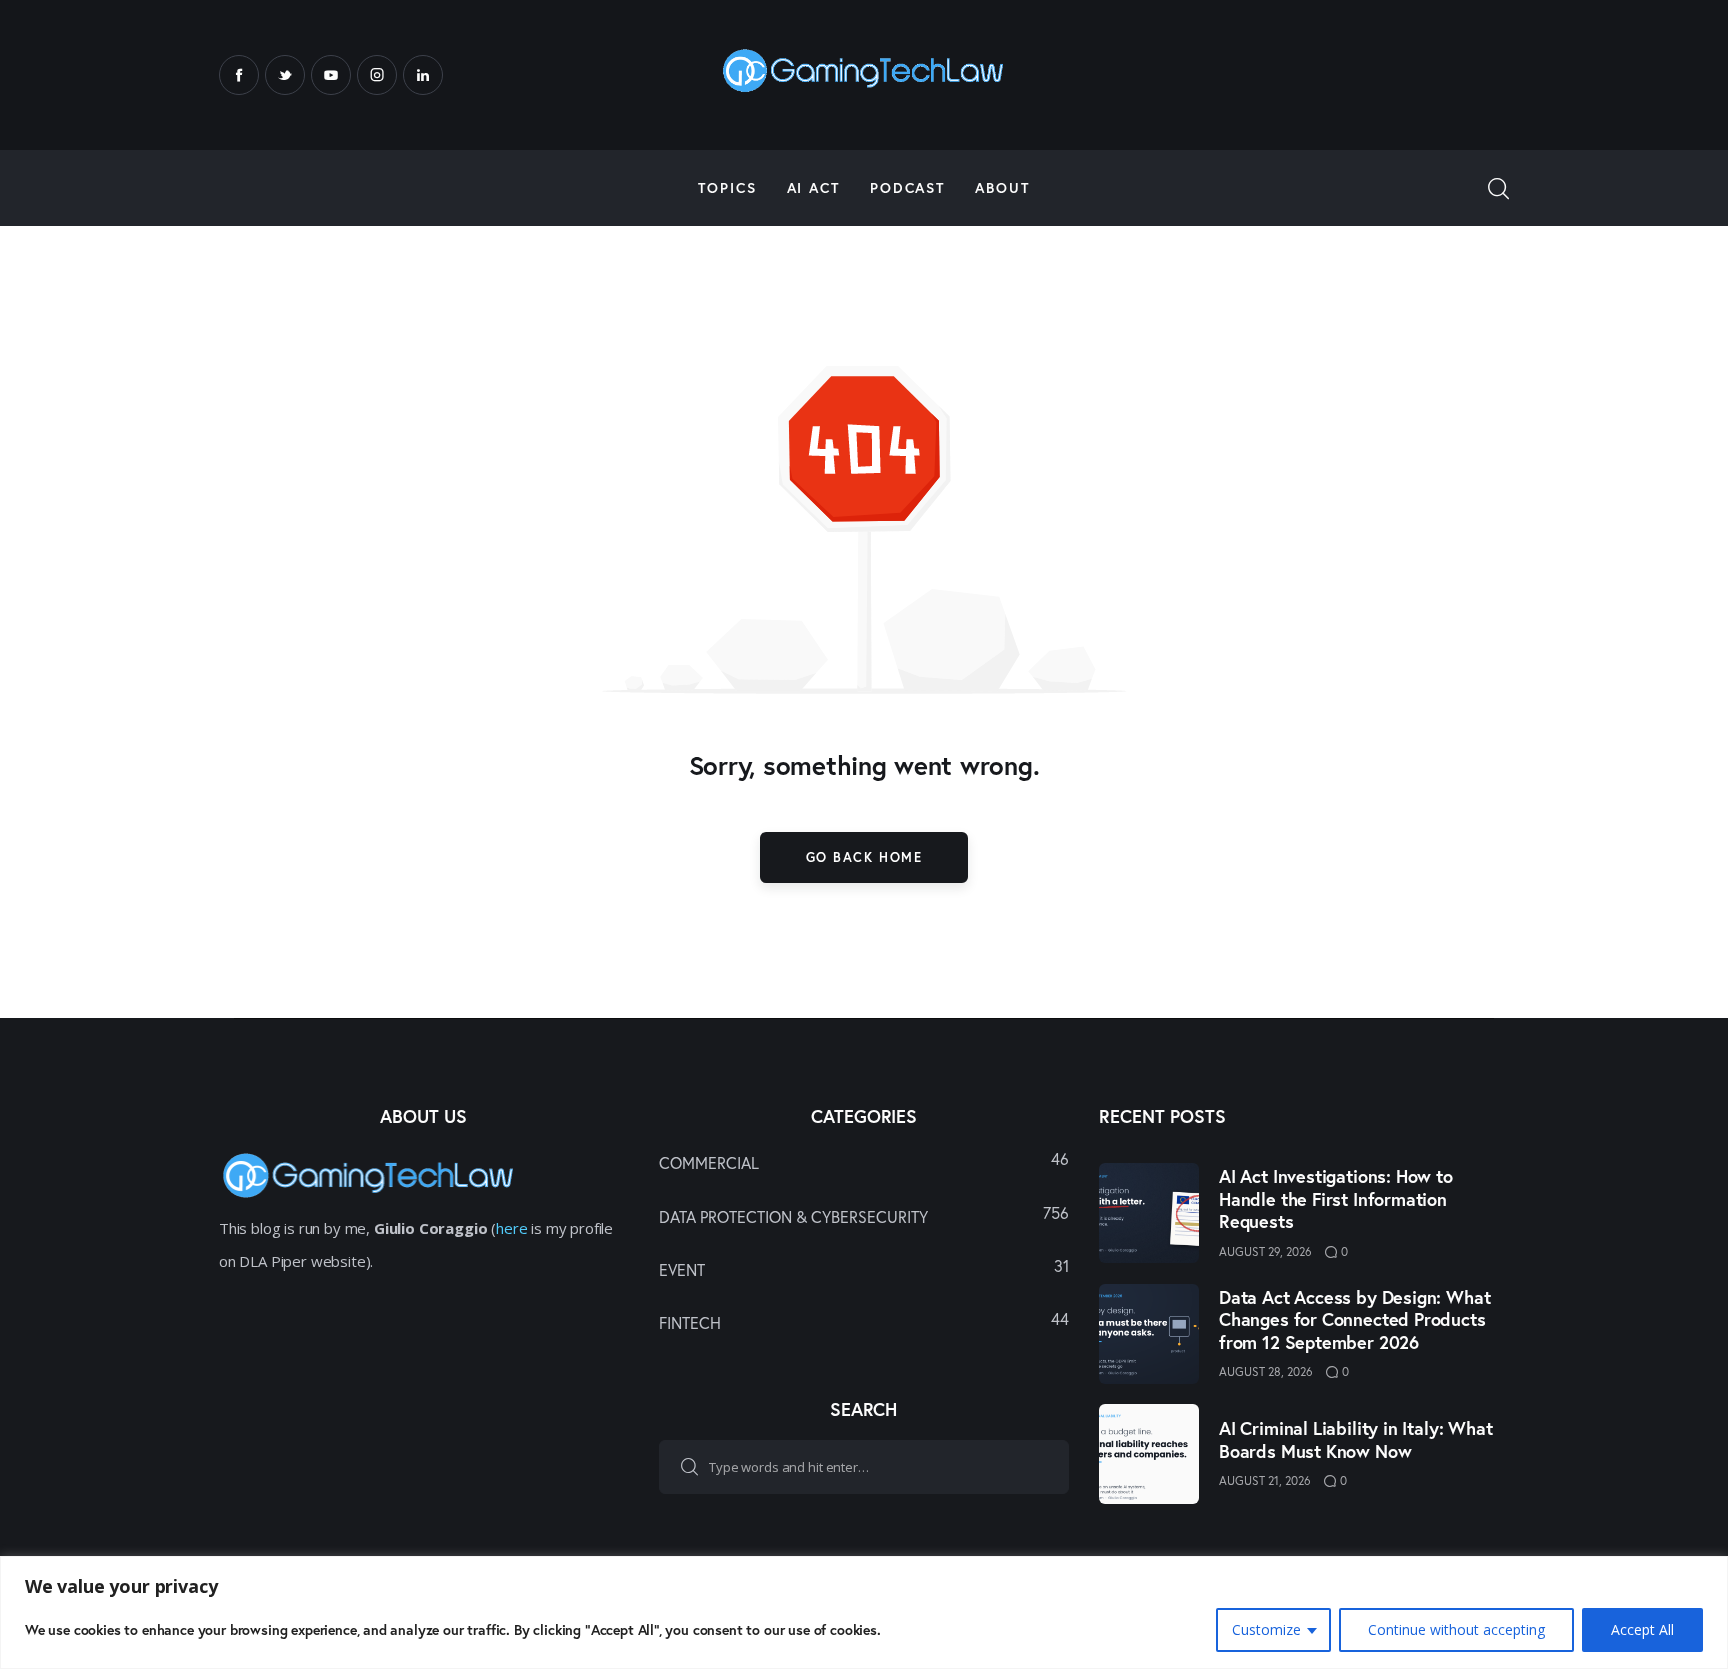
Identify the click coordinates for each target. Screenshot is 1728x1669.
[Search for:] (864, 1465)
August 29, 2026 (1265, 1251)
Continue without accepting (1456, 1629)
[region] (864, 1612)
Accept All (1642, 1629)
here (511, 1228)
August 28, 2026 (1266, 1371)
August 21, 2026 (1265, 1480)
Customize (1266, 1629)
